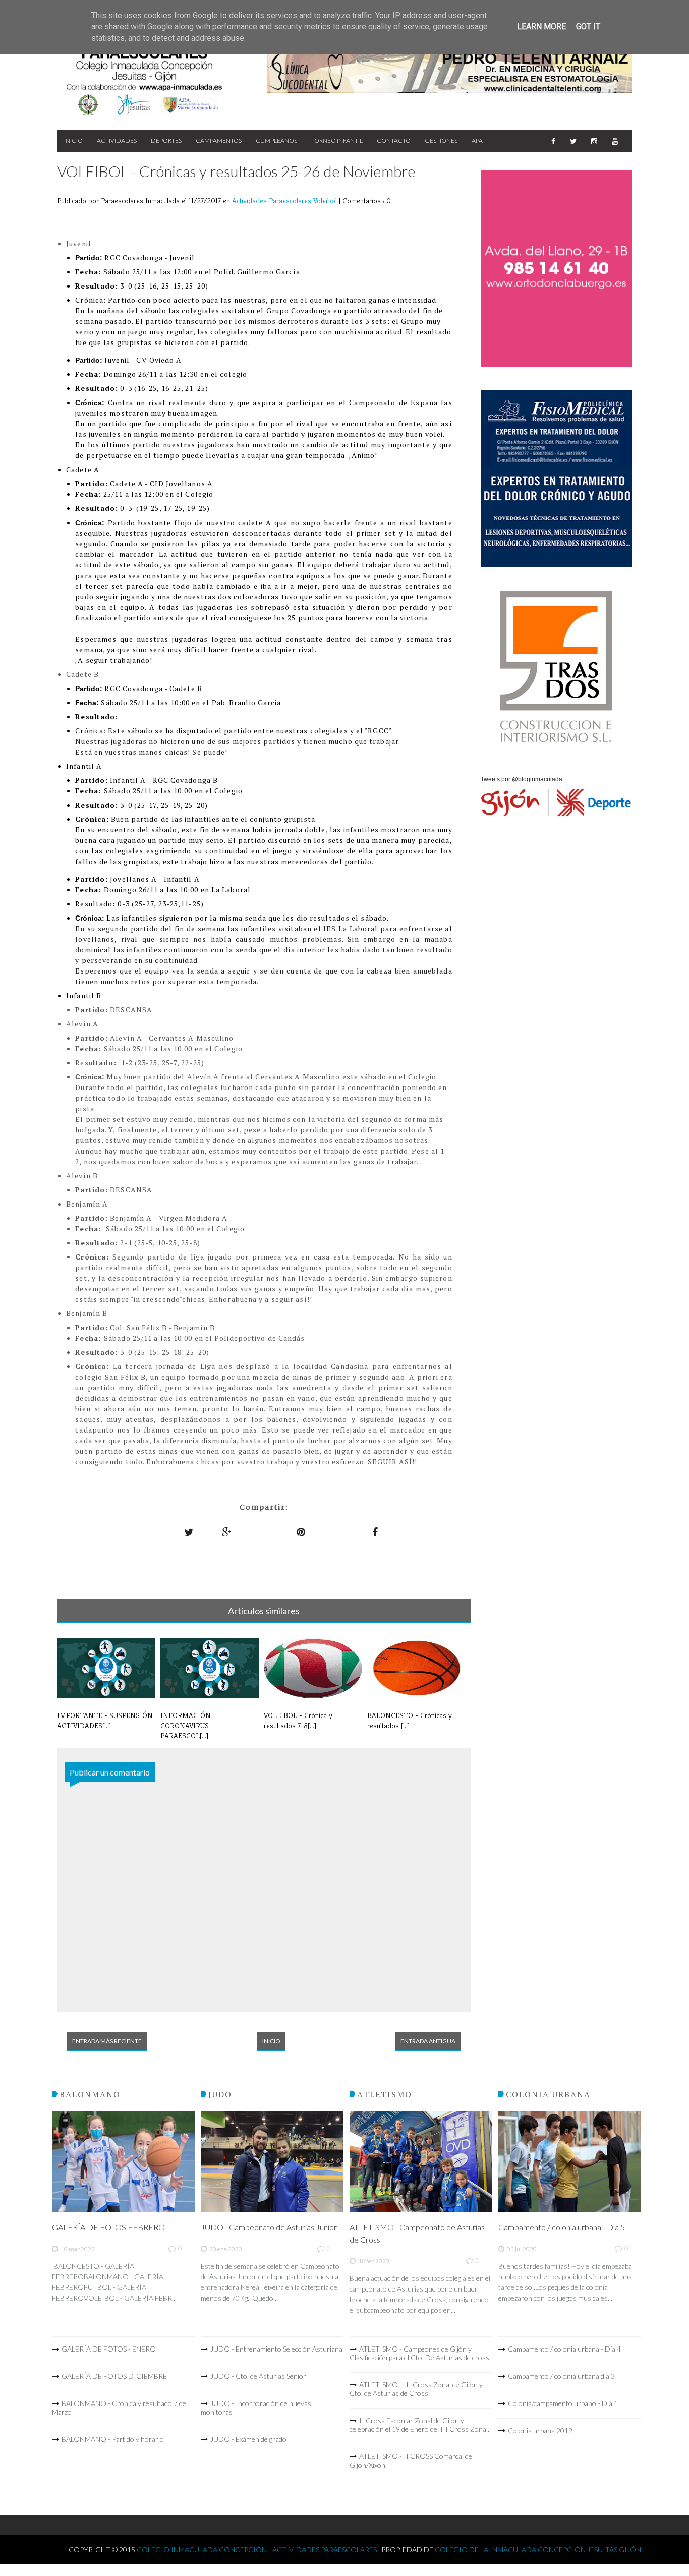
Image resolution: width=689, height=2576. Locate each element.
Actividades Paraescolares (273, 201)
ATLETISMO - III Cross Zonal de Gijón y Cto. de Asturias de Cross (416, 2389)
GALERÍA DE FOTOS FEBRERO (108, 2227)
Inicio (73, 140)
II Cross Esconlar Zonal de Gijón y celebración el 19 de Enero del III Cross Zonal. (419, 2425)
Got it (588, 26)
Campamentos (219, 140)
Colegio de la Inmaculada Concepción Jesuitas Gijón (538, 2550)
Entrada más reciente (107, 2041)
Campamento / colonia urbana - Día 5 (562, 2227)
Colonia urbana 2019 (540, 2430)
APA (477, 140)
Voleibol (326, 201)
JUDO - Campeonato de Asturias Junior (269, 2227)
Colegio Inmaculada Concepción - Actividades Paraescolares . (259, 2550)
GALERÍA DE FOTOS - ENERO (109, 2349)
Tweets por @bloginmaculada (522, 779)
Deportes (166, 140)
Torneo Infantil (337, 140)
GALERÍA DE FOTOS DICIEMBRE (114, 2376)
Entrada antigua (428, 2041)
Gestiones (441, 140)
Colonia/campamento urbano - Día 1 (563, 2403)
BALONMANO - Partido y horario (113, 2439)
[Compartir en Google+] (227, 1532)
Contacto (394, 140)
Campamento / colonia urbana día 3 (561, 2376)
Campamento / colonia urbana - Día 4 (564, 2349)
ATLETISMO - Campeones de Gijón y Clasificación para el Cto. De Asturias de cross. (420, 2353)
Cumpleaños (276, 140)
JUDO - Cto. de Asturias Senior (258, 2376)
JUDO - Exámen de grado (248, 2439)
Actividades (117, 140)
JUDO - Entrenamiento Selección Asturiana (276, 2349)
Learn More (541, 26)
